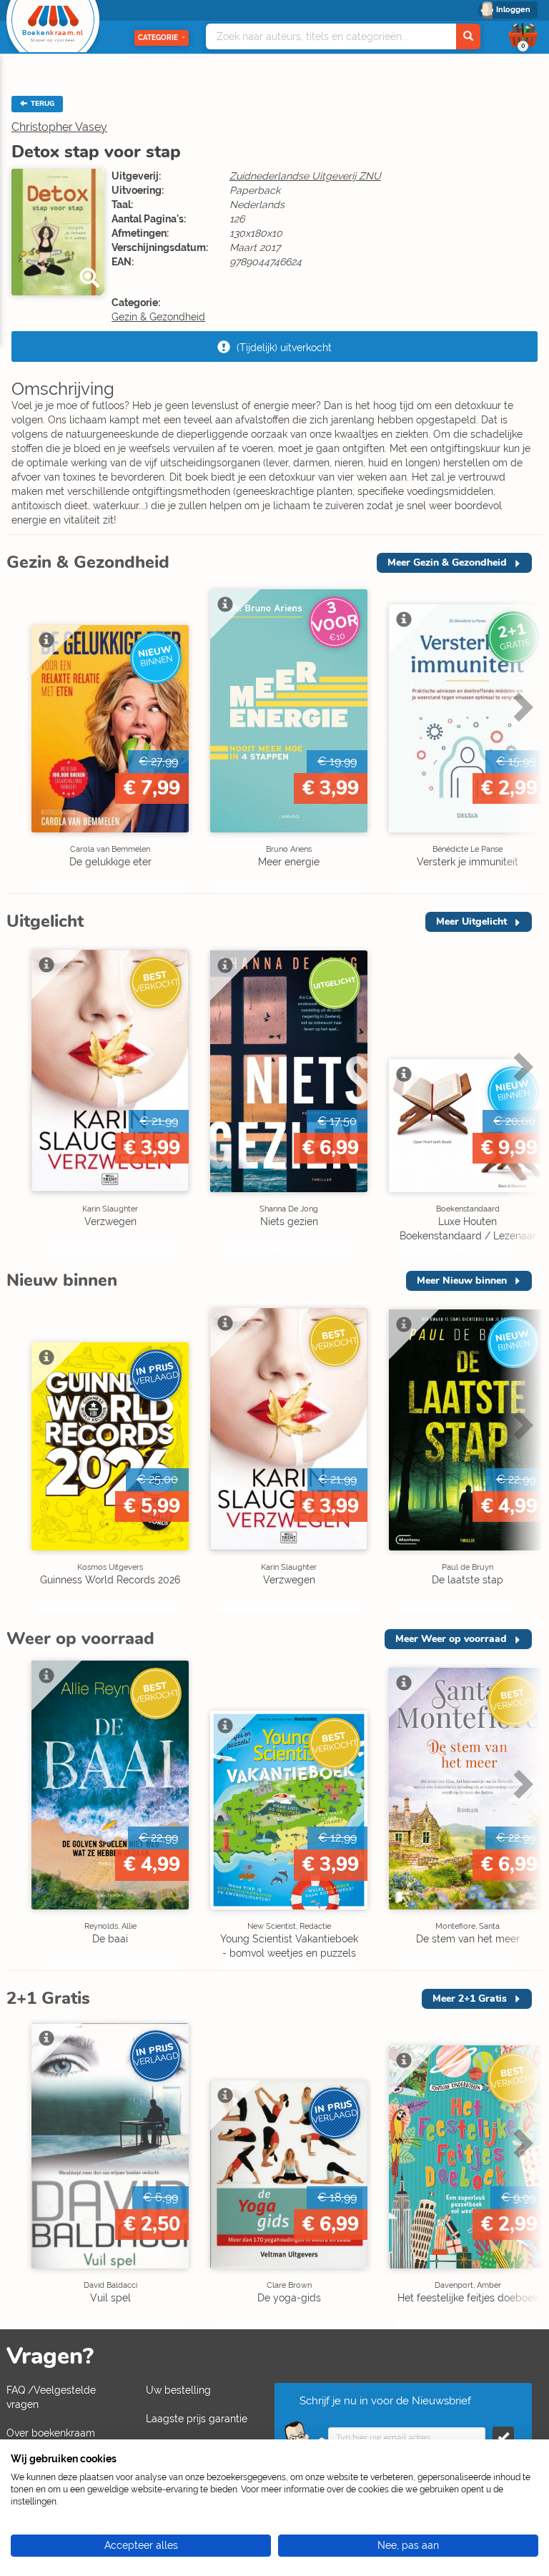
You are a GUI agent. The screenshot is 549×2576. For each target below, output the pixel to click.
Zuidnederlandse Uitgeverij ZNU (305, 176)
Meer (447, 562)
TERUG (41, 104)
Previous (21, 737)
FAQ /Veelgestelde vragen (51, 2397)
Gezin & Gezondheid (158, 317)
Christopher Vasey (59, 127)
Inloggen (513, 10)
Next (521, 737)
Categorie (158, 38)
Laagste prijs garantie (197, 2419)
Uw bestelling (178, 2390)
